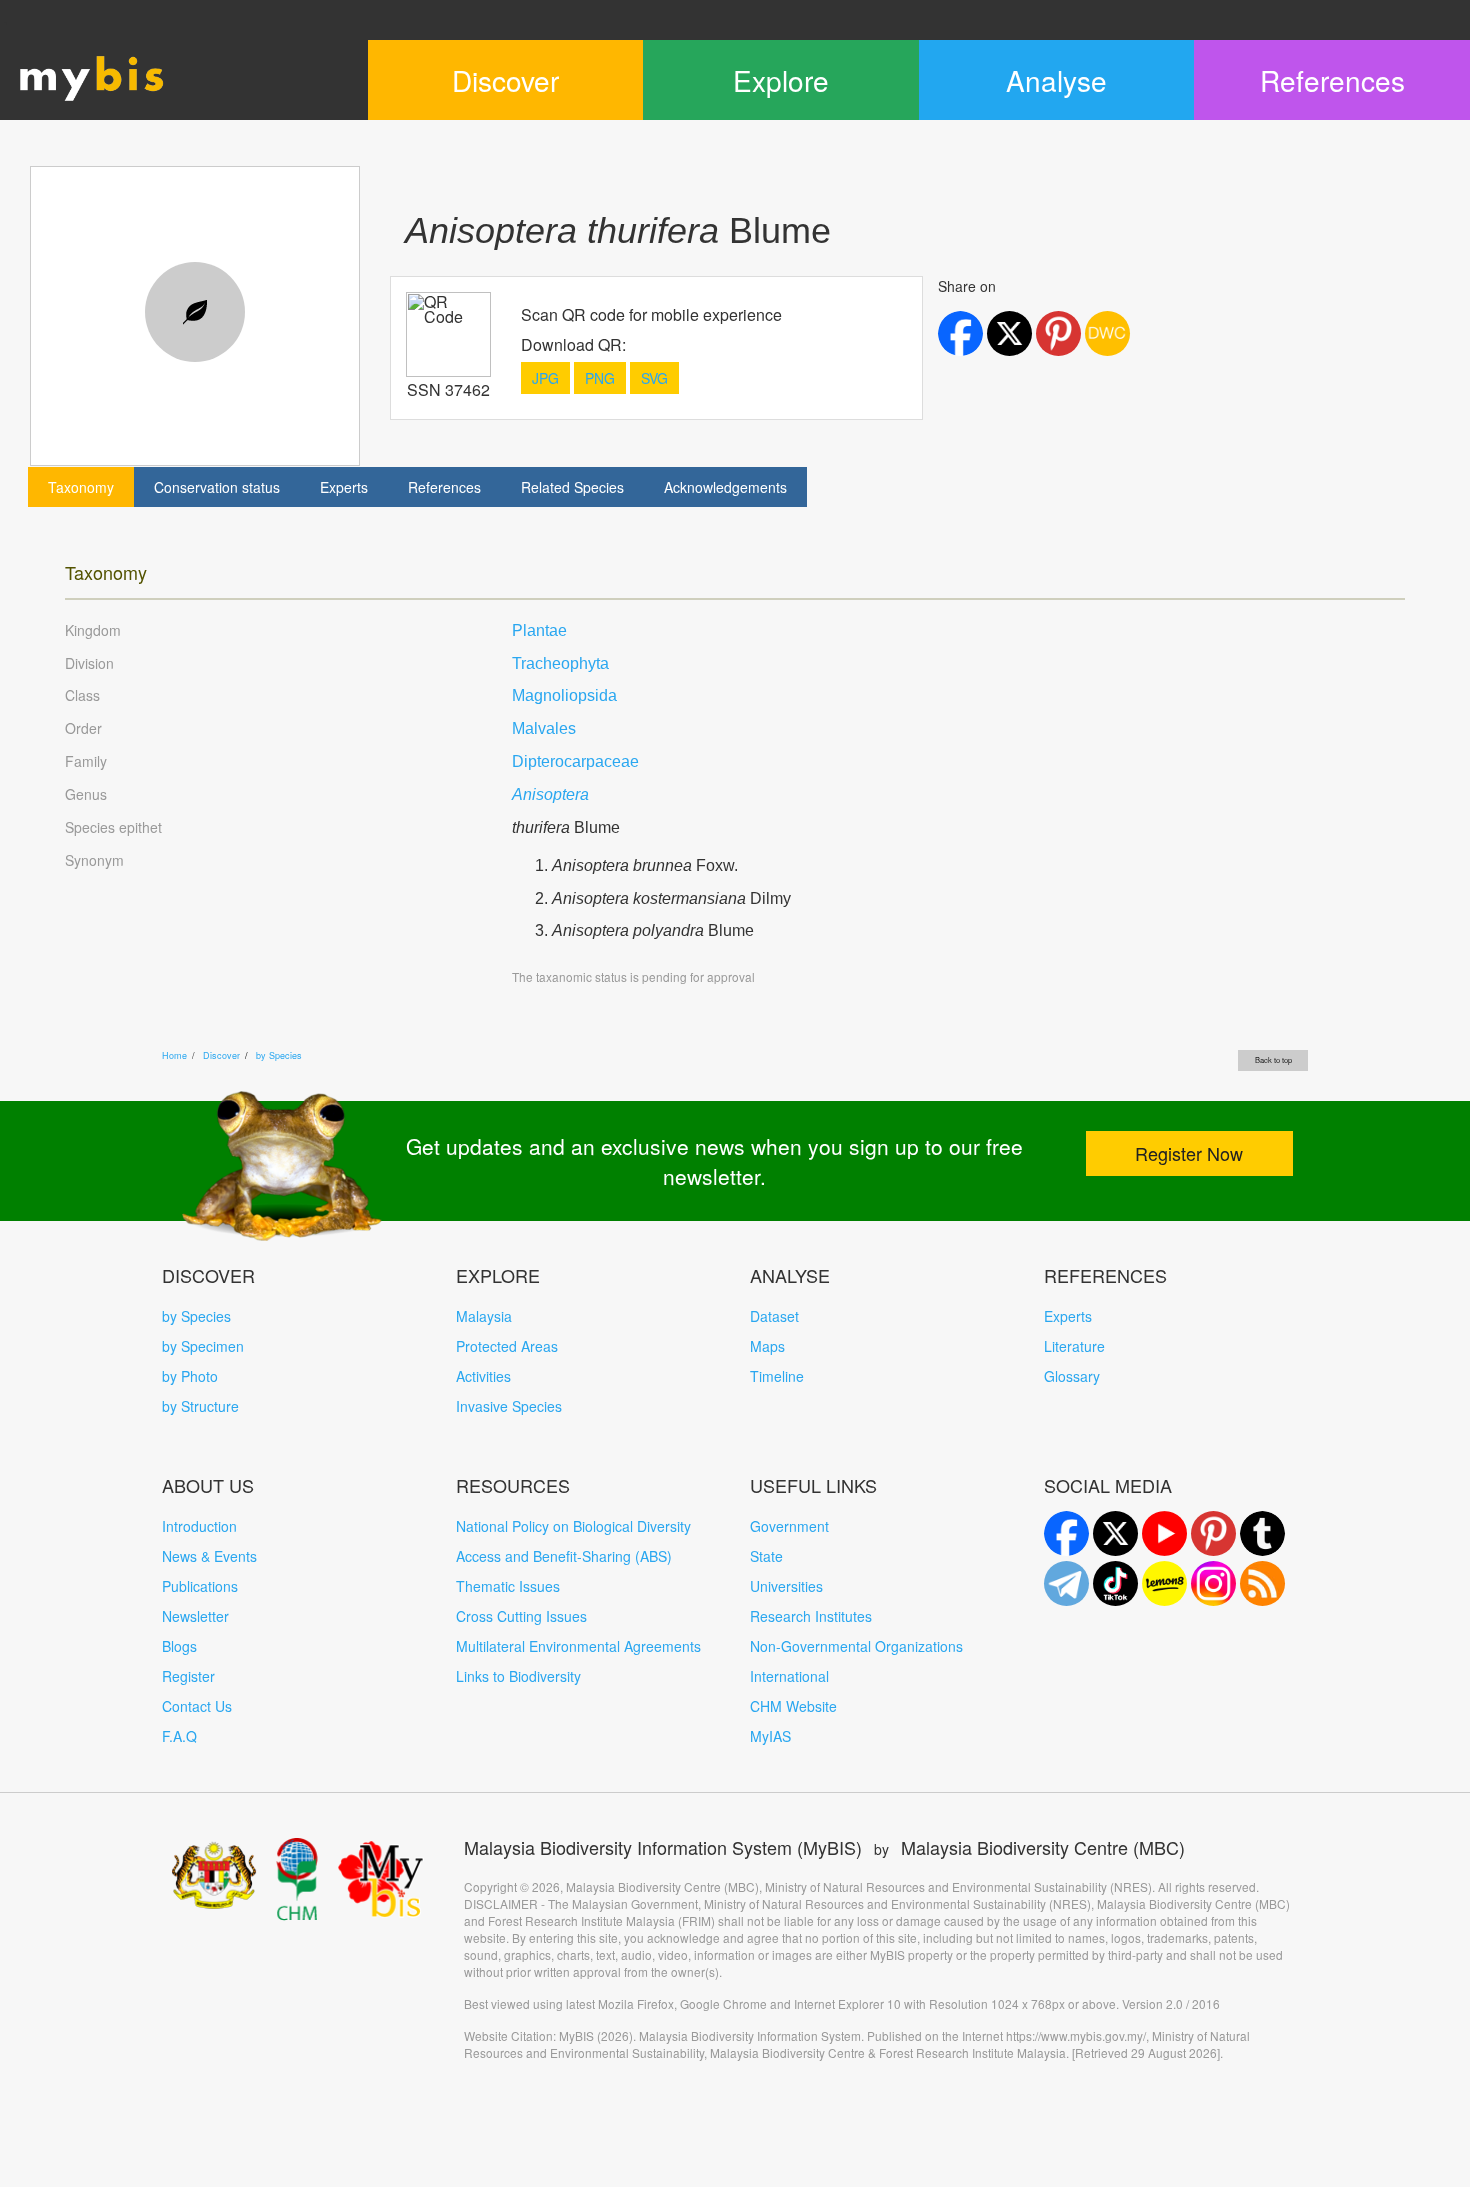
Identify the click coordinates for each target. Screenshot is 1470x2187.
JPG (545, 378)
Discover (221, 1055)
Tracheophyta (560, 663)
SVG (654, 378)
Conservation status (217, 487)
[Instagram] (1213, 1583)
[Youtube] (1164, 1533)
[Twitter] (1115, 1533)
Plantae (539, 630)
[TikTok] (1115, 1583)
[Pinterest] (1213, 1533)
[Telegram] (1066, 1583)
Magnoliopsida (564, 695)
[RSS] (1262, 1583)
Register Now (1189, 1153)
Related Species (572, 487)
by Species (279, 1055)
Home (174, 1055)
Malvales (544, 728)
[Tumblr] (1262, 1533)
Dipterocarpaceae (575, 761)
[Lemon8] (1164, 1583)
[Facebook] (1066, 1533)
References (444, 487)
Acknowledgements (725, 487)
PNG (600, 378)
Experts (344, 487)
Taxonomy (81, 487)
